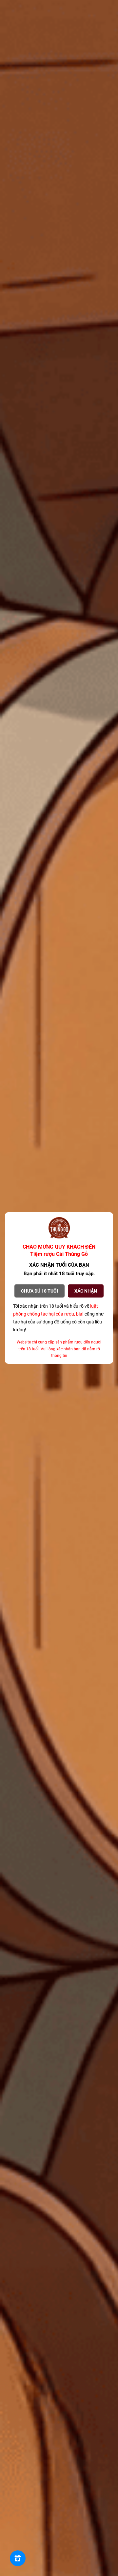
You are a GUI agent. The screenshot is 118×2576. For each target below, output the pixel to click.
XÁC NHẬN (86, 1291)
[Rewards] (18, 2558)
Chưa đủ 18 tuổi (39, 1291)
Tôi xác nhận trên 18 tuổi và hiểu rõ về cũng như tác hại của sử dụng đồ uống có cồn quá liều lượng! (59, 1318)
